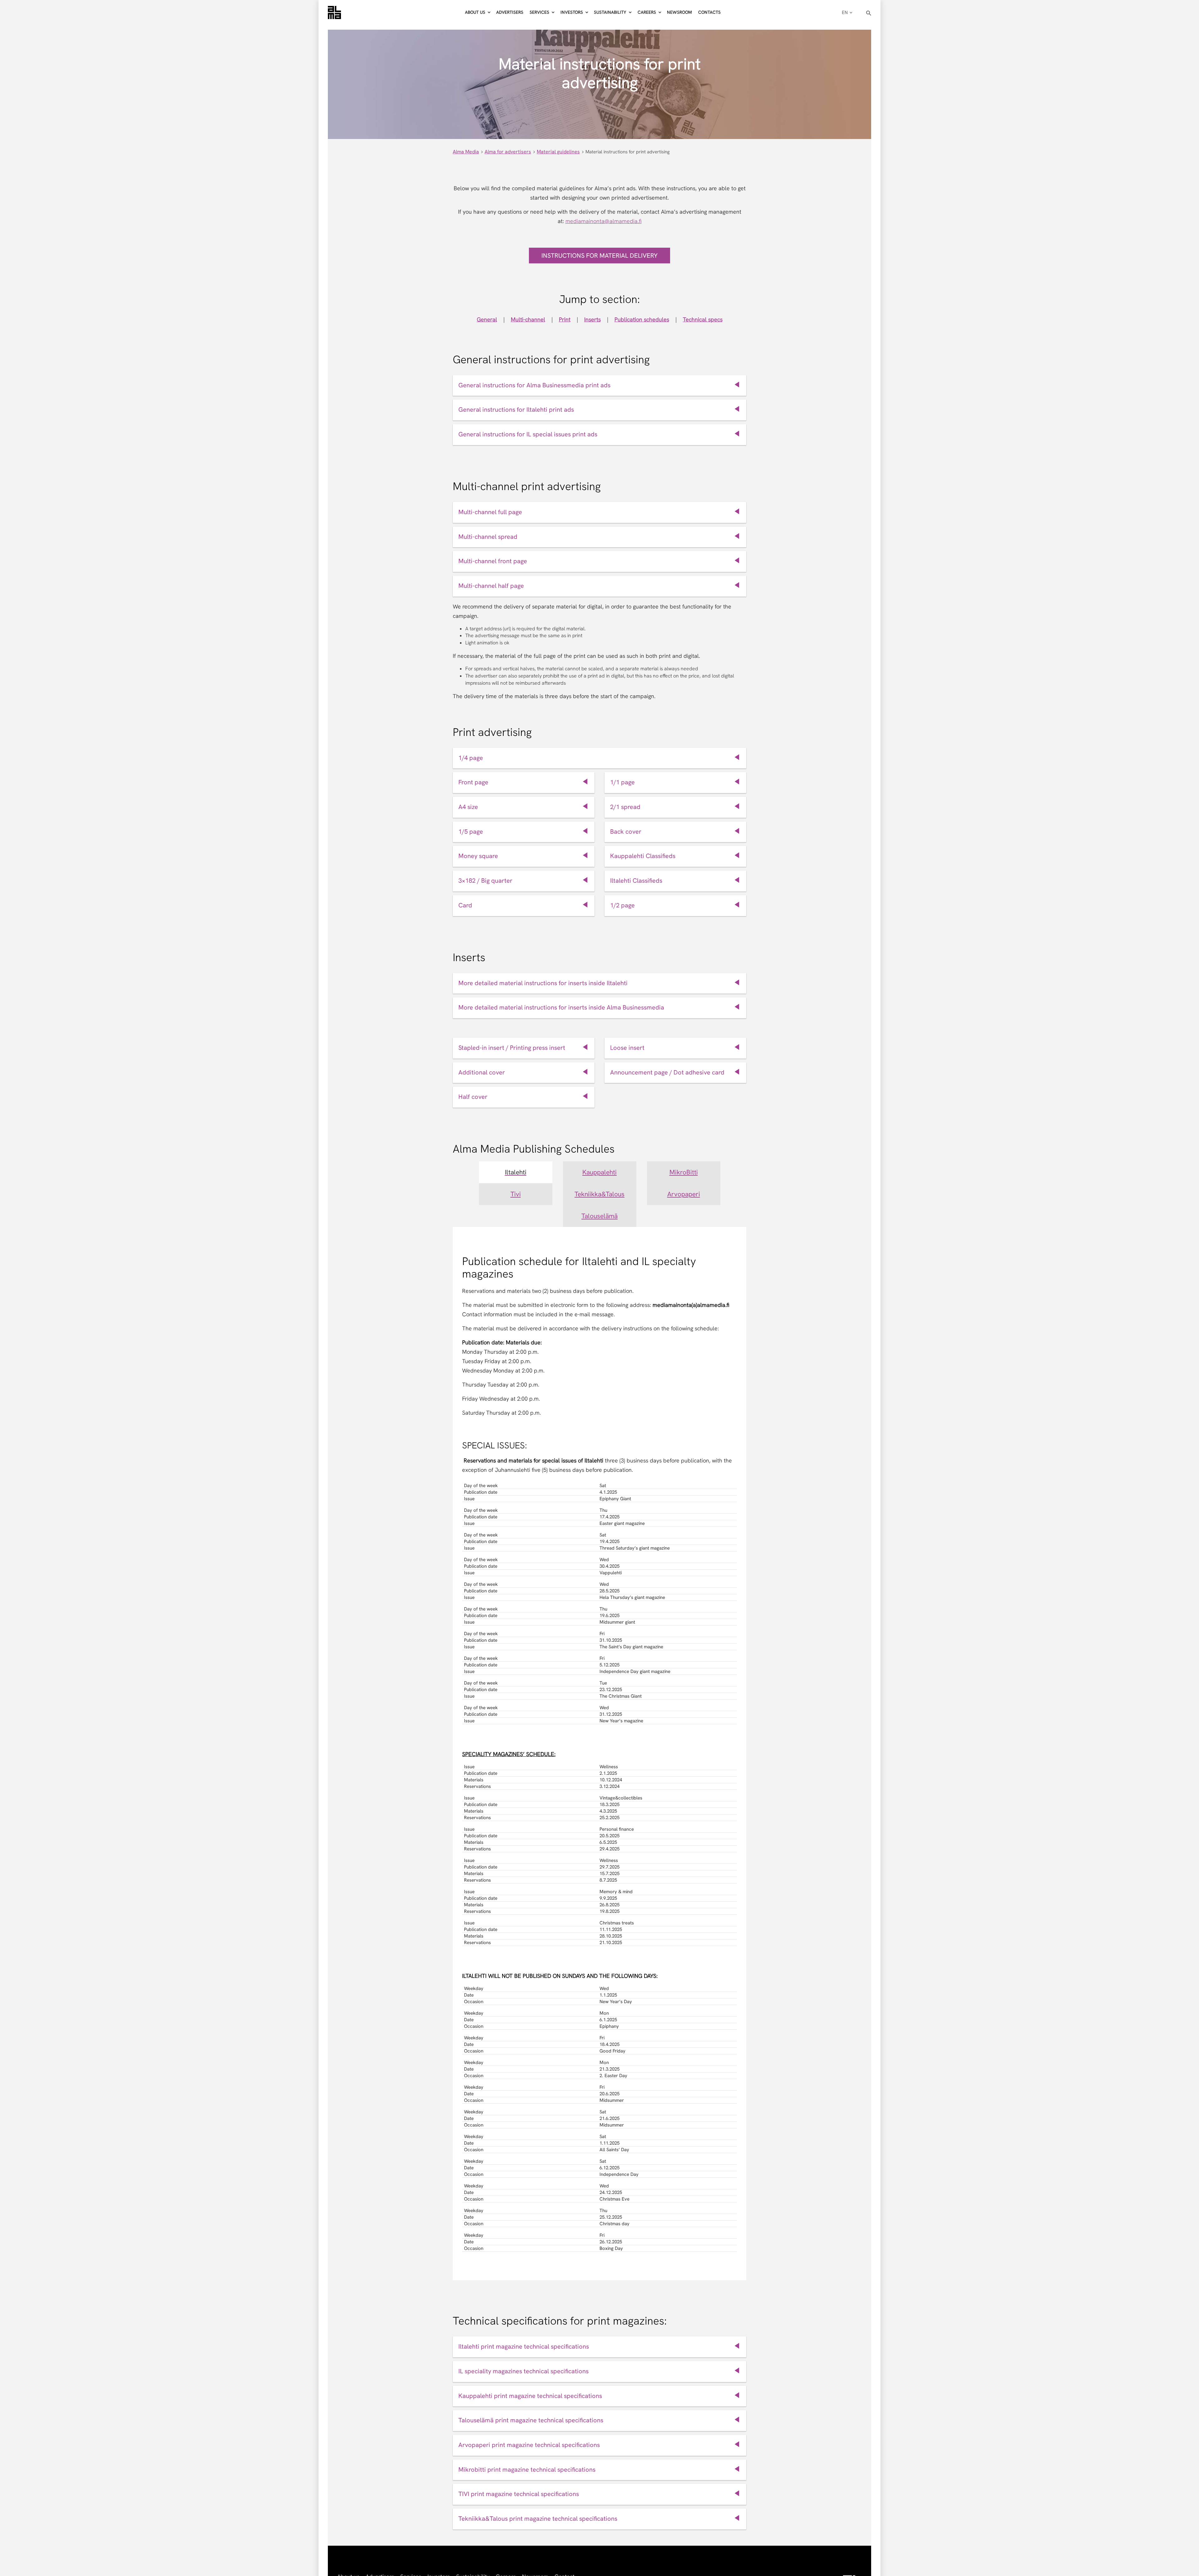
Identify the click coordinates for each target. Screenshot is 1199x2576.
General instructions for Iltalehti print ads (516, 409)
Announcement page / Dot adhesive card (667, 1072)
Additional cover (482, 1072)
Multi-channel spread (488, 537)
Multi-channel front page (493, 561)
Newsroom (679, 12)
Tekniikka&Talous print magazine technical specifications (538, 2519)
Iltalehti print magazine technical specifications (524, 2346)
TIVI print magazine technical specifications (519, 2494)
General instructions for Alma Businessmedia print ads (534, 385)
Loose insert (627, 1048)
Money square (478, 856)
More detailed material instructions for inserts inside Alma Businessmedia (561, 1007)
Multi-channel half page (491, 586)
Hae (869, 13)
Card (465, 905)
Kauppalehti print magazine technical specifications (530, 2396)
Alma (334, 12)
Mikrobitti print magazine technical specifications (527, 2469)
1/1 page (622, 782)
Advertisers (510, 12)
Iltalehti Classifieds (636, 881)
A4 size (468, 807)
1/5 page (471, 831)
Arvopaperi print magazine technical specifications (529, 2445)
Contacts (709, 12)
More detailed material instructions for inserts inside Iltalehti (543, 983)
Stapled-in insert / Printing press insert (512, 1048)
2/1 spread (625, 807)
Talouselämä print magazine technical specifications (531, 2420)
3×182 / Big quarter (485, 881)
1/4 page (471, 758)
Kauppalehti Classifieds (643, 856)
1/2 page (622, 905)
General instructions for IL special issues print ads (528, 434)
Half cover (473, 1097)
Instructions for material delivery (599, 256)
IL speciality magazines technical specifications (523, 2371)
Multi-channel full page (490, 512)
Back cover (626, 831)
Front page (473, 782)
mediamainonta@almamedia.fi (604, 221)
